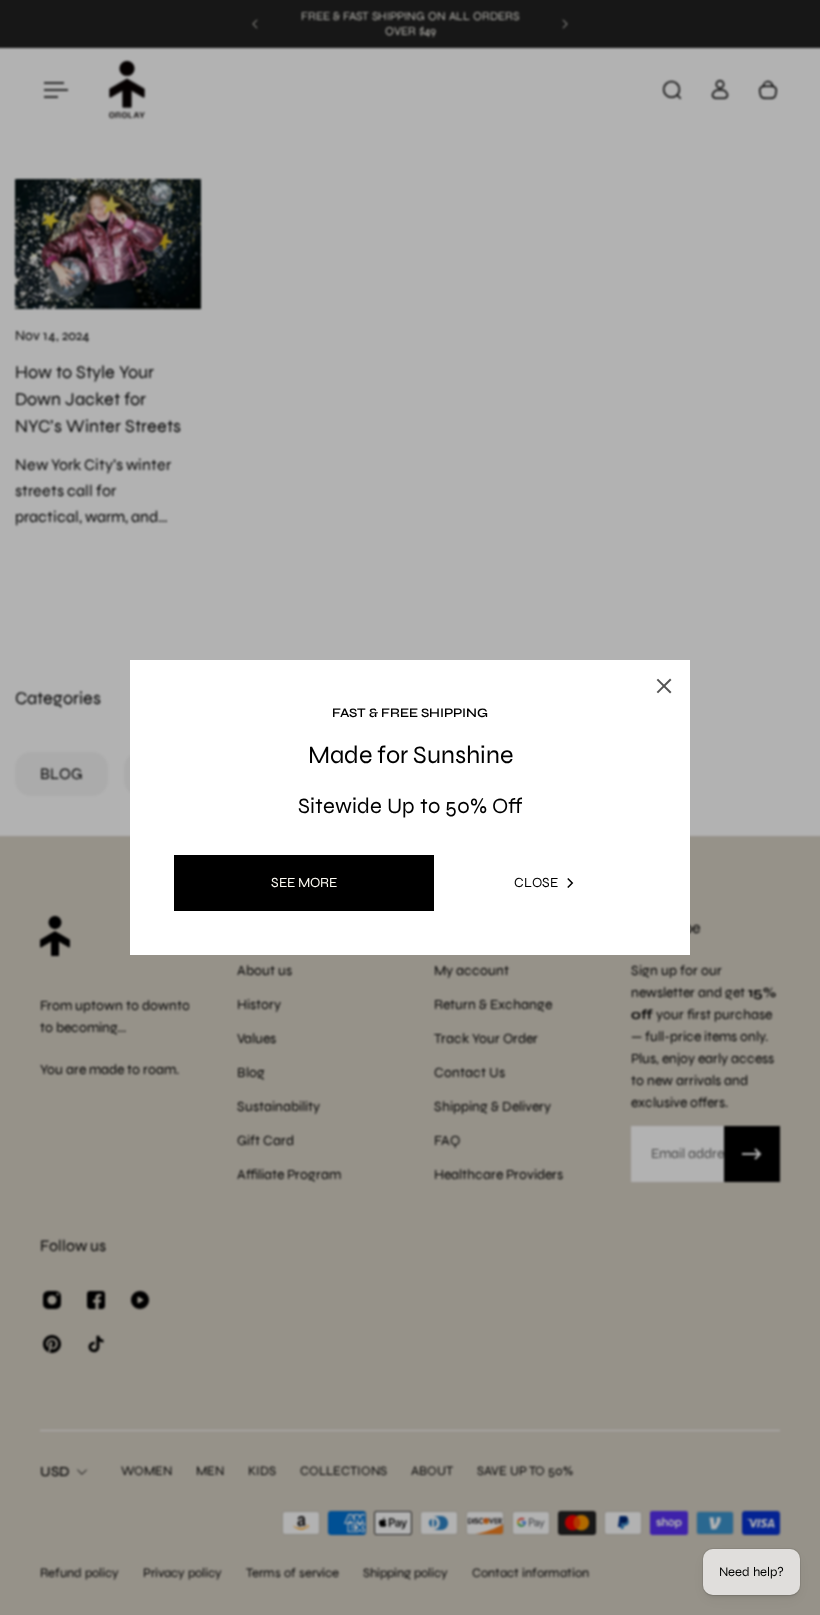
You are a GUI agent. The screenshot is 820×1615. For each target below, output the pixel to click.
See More (304, 882)
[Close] (664, 686)
